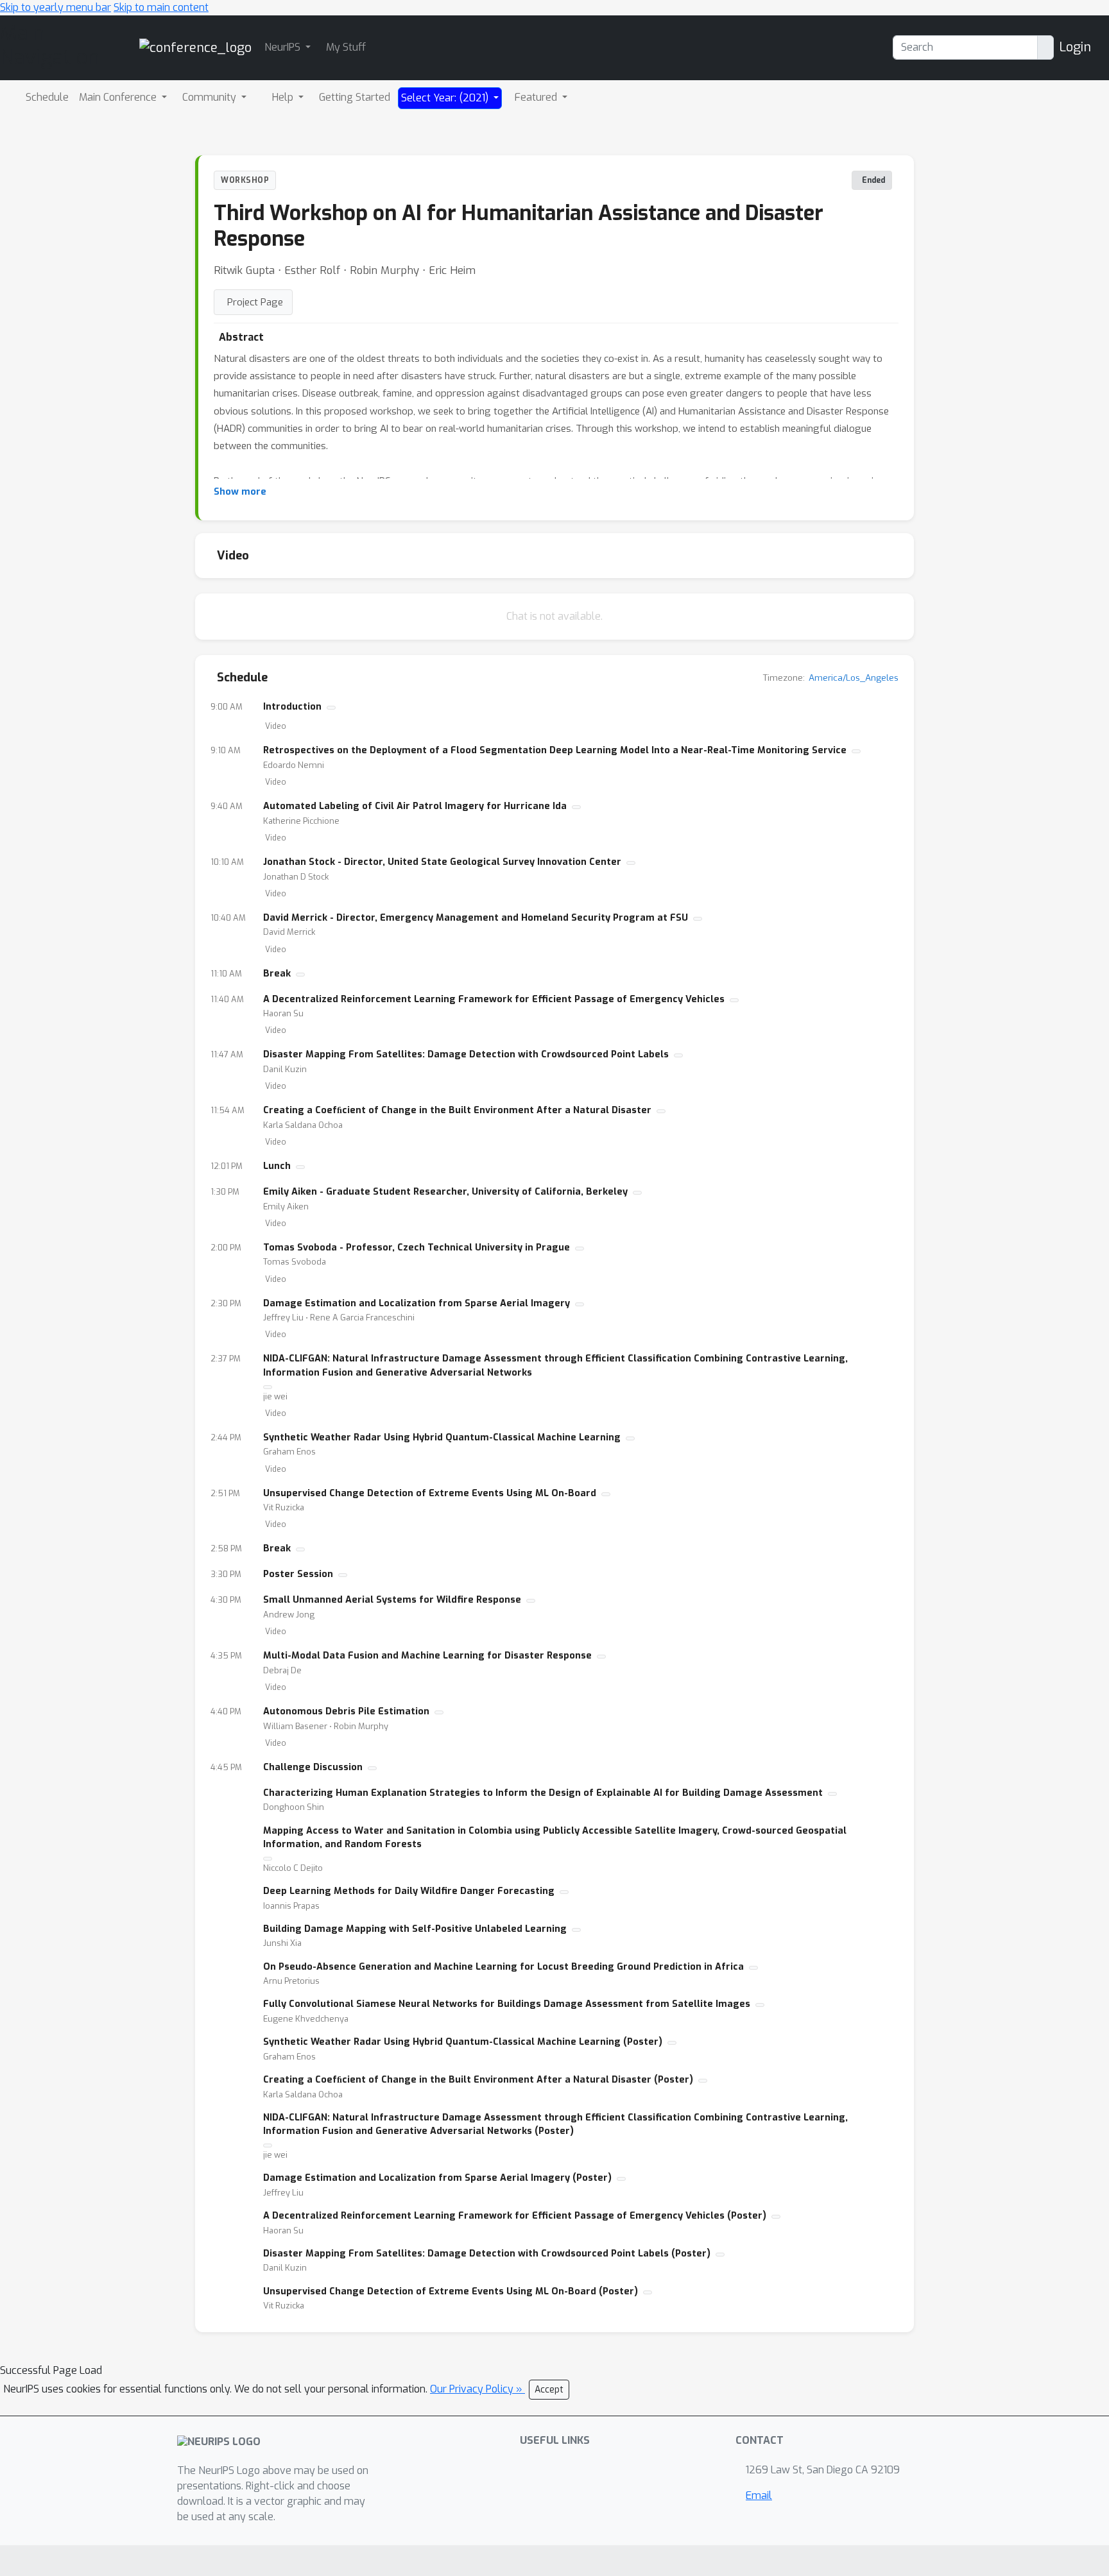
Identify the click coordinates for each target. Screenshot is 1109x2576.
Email (759, 2495)
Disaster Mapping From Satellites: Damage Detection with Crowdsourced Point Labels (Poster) (487, 2254)
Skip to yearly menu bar (56, 7)
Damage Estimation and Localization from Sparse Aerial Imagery (417, 1303)
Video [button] (276, 726)
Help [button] (284, 97)
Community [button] (211, 97)
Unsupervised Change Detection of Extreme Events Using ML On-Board (430, 1493)
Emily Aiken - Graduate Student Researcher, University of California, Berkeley (445, 1192)
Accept (549, 2390)
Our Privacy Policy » (477, 2389)
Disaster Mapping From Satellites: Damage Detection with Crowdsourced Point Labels (466, 1054)
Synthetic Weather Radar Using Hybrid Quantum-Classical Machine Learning (442, 1437)
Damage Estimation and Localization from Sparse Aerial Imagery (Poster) (437, 2178)
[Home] (195, 47)
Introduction (292, 707)
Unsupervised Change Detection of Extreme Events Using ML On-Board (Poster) (451, 2291)
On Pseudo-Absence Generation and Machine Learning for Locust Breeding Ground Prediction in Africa (503, 1967)
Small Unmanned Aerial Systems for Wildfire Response (392, 1600)
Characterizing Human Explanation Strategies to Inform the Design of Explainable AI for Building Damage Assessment (543, 1793)
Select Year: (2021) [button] (446, 98)
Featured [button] (537, 97)
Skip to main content (161, 7)
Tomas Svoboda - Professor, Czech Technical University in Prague (417, 1248)
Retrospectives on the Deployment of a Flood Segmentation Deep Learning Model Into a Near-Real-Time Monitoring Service (555, 750)
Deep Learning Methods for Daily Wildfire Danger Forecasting (409, 1891)
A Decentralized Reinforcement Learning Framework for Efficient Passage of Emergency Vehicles (494, 999)
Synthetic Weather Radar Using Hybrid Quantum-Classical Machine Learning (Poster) (463, 2042)
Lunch (277, 1166)
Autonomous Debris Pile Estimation (346, 1711)
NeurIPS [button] (284, 47)
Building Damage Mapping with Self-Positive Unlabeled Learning (415, 1929)
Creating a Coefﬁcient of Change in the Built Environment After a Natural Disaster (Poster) (478, 2080)
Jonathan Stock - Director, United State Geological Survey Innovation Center (442, 862)
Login (1075, 47)
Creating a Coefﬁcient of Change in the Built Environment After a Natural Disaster (457, 1110)
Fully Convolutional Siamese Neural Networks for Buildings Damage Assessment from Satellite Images (507, 2004)
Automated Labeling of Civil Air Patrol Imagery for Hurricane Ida (415, 806)
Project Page (255, 302)
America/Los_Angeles (854, 678)
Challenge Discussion (313, 1767)
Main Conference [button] (119, 97)
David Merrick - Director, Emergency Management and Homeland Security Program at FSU (476, 918)
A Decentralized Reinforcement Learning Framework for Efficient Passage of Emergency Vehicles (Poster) (515, 2216)
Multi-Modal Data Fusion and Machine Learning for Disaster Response (427, 1656)
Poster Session (298, 1574)
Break (277, 974)
